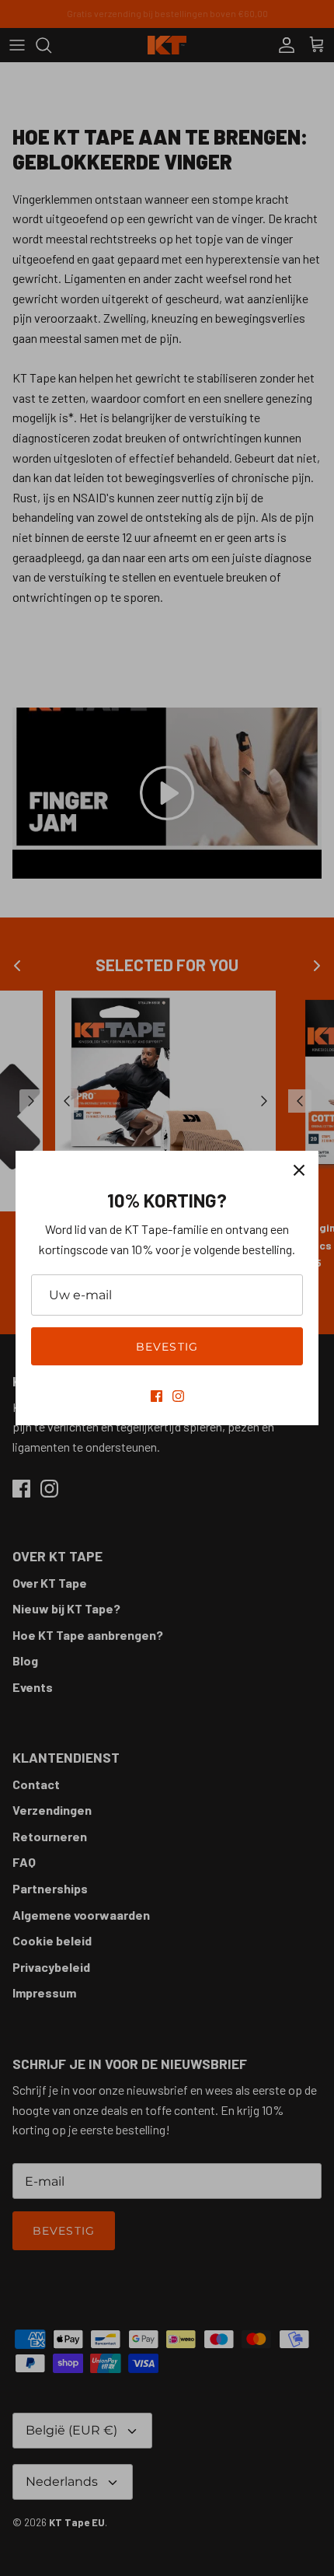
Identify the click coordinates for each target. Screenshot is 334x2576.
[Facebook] (157, 1396)
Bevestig (167, 1347)
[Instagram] (178, 1396)
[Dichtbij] (299, 1170)
